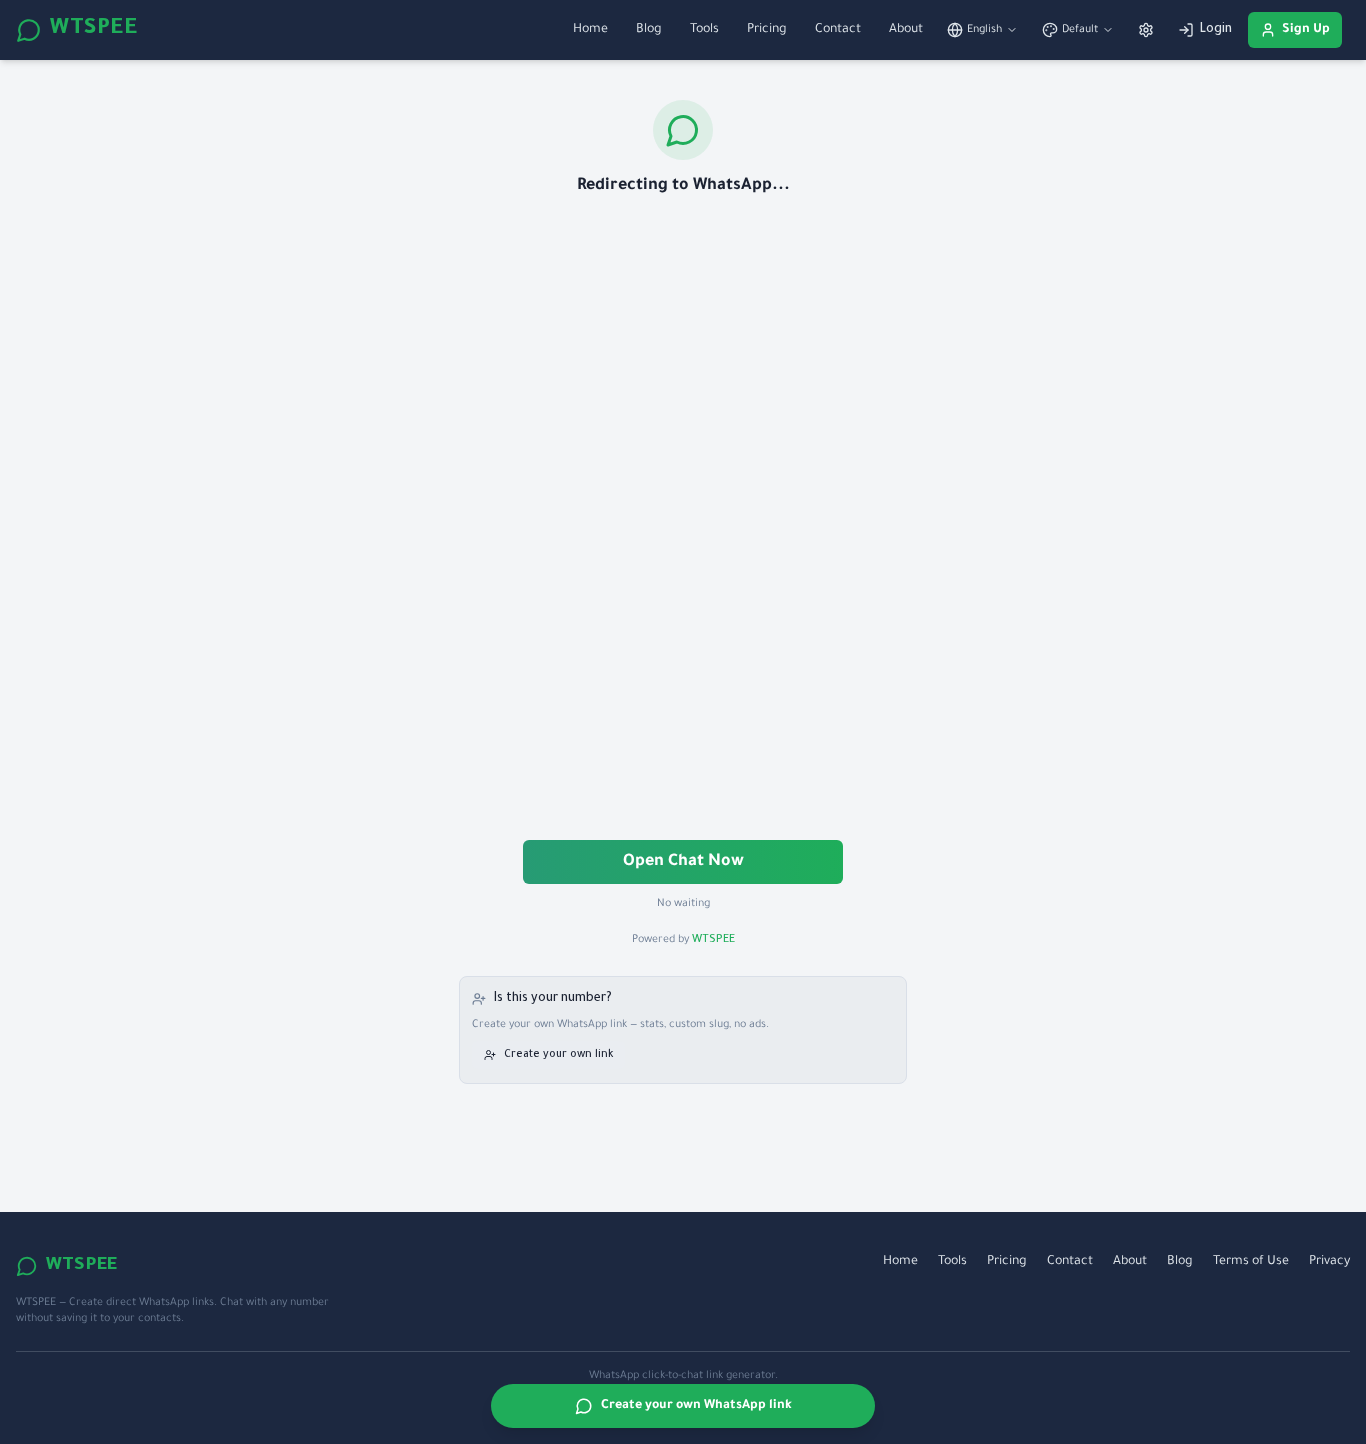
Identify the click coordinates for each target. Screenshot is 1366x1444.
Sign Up (1306, 30)
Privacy (1329, 1262)
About (906, 30)
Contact (838, 30)
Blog (649, 30)
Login (1216, 30)
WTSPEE (94, 30)
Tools (704, 30)
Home (590, 30)
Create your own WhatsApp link (696, 1406)
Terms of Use (1251, 1262)
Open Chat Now (683, 862)
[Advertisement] (683, 520)
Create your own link (558, 1055)
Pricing (767, 30)
